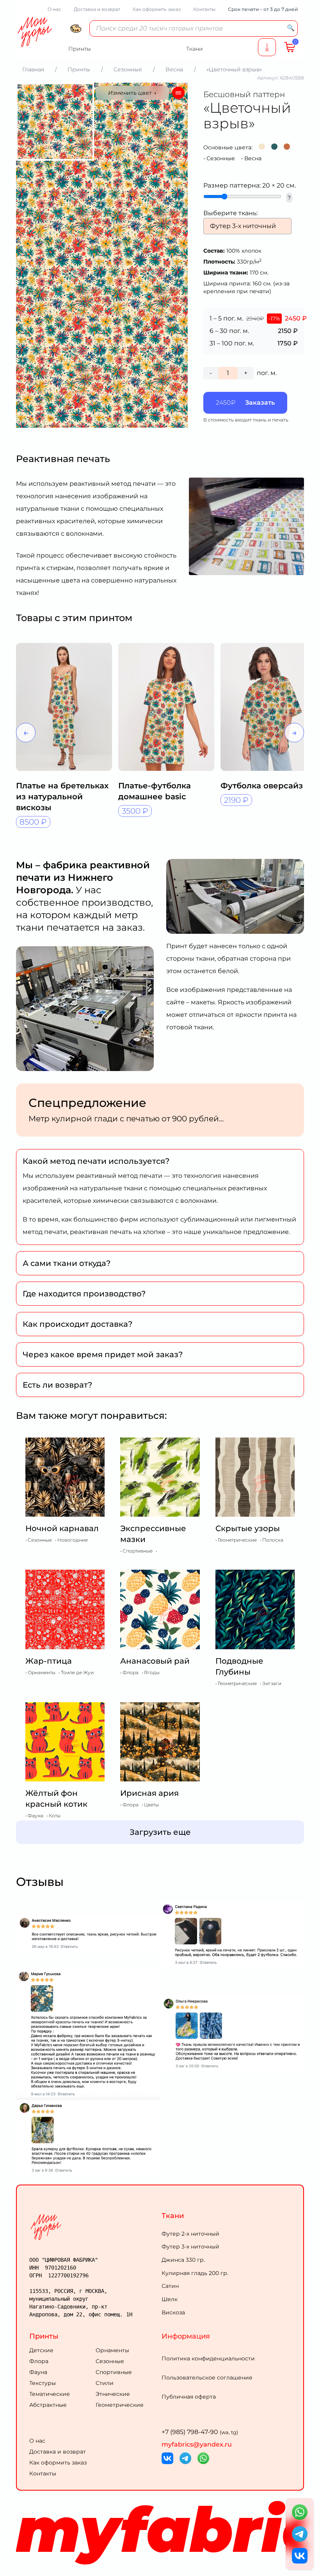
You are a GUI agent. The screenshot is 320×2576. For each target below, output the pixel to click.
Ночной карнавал (62, 1528)
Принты (44, 2336)
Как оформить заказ (157, 9)
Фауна (38, 2372)
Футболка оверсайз (262, 786)
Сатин (170, 2286)
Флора (39, 2361)
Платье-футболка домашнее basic (155, 791)
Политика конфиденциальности (208, 2358)
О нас (54, 9)
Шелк (170, 2299)
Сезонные (221, 158)
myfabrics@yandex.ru (197, 2444)
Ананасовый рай (155, 1661)
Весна (253, 158)
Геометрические (120, 2405)
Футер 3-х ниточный (190, 2247)
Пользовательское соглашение (207, 2378)
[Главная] (94, 2227)
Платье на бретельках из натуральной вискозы (62, 797)
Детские (41, 2350)
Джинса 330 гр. (183, 2260)
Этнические (113, 2394)
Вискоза (173, 2312)
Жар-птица (49, 1661)
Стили (105, 2383)
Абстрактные (48, 2405)
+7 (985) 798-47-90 (200, 2432)
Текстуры (43, 2383)
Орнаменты (112, 2350)
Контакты (204, 9)
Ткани (173, 2216)
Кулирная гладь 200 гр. (195, 2273)
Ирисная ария (149, 1793)
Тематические (50, 2394)
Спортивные (114, 2372)
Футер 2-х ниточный (190, 2234)
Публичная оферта (189, 2397)
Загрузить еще (160, 1832)
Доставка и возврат (97, 9)
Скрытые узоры (248, 1528)
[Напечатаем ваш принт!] (267, 47)
